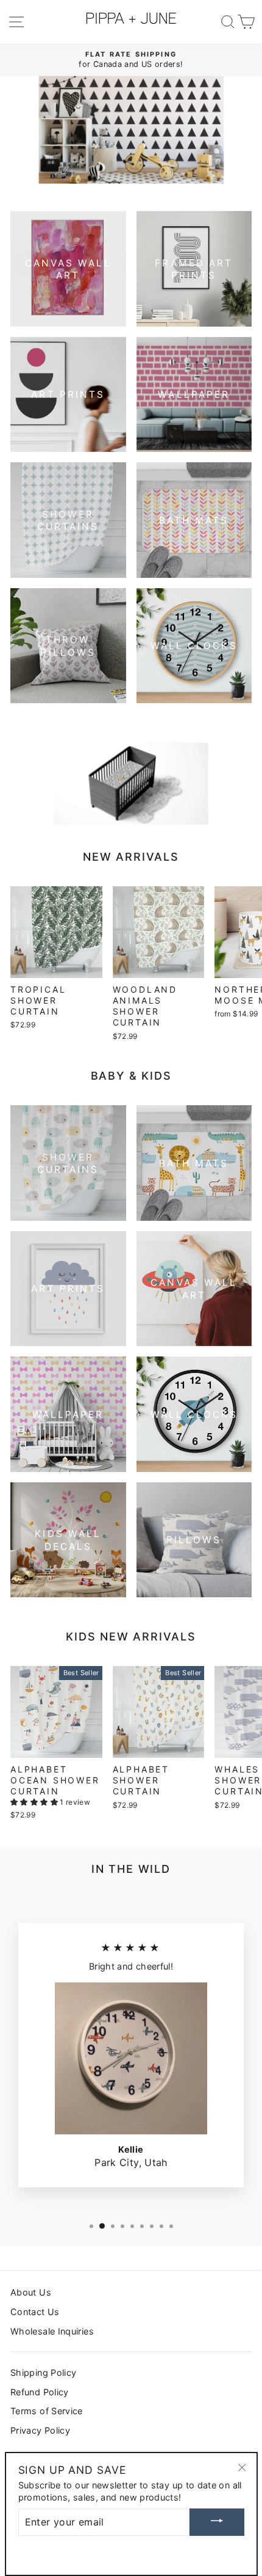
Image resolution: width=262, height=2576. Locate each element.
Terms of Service (47, 2411)
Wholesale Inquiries (52, 2331)
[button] (35, 1802)
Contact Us (35, 2312)
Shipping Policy (43, 2373)
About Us (31, 2292)
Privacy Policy (40, 2430)
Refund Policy (40, 2392)
